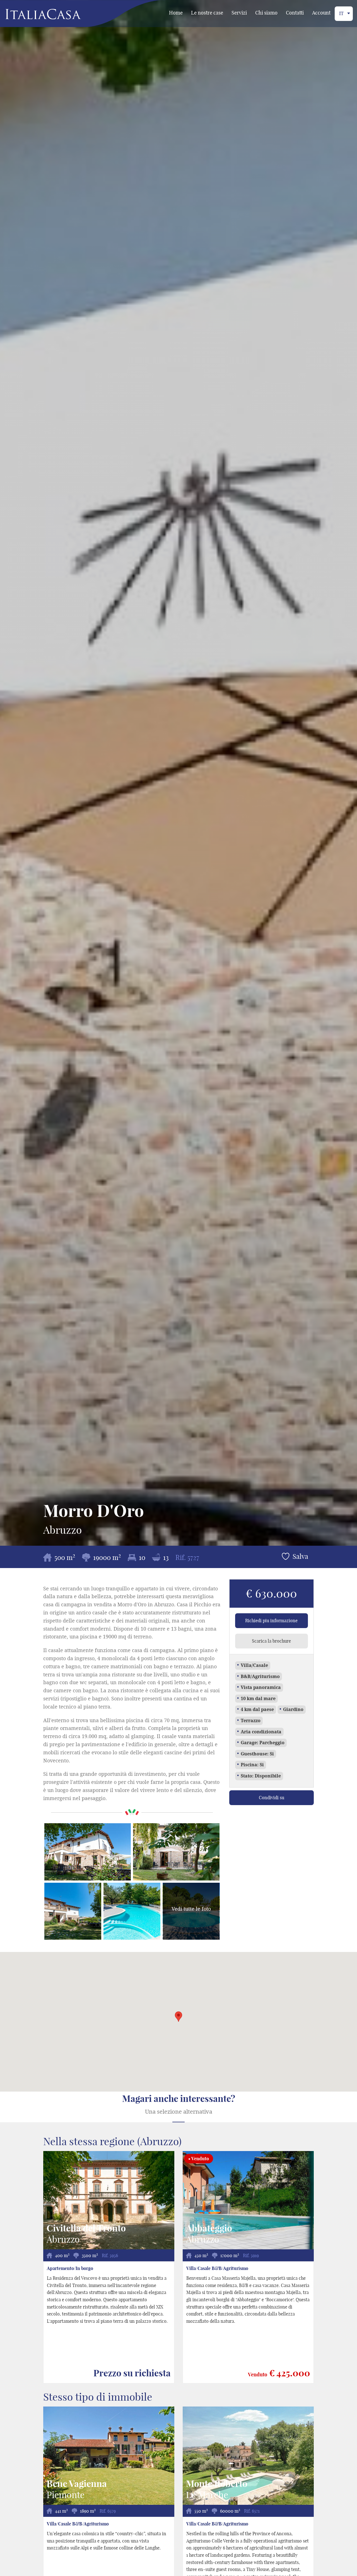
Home (176, 13)
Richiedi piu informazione (271, 1621)
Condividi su (272, 1798)
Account (321, 13)
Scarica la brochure (271, 1641)
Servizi (239, 13)
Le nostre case (207, 13)
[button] (178, 2017)
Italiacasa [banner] (34, 14)
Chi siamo (266, 13)
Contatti (295, 13)
